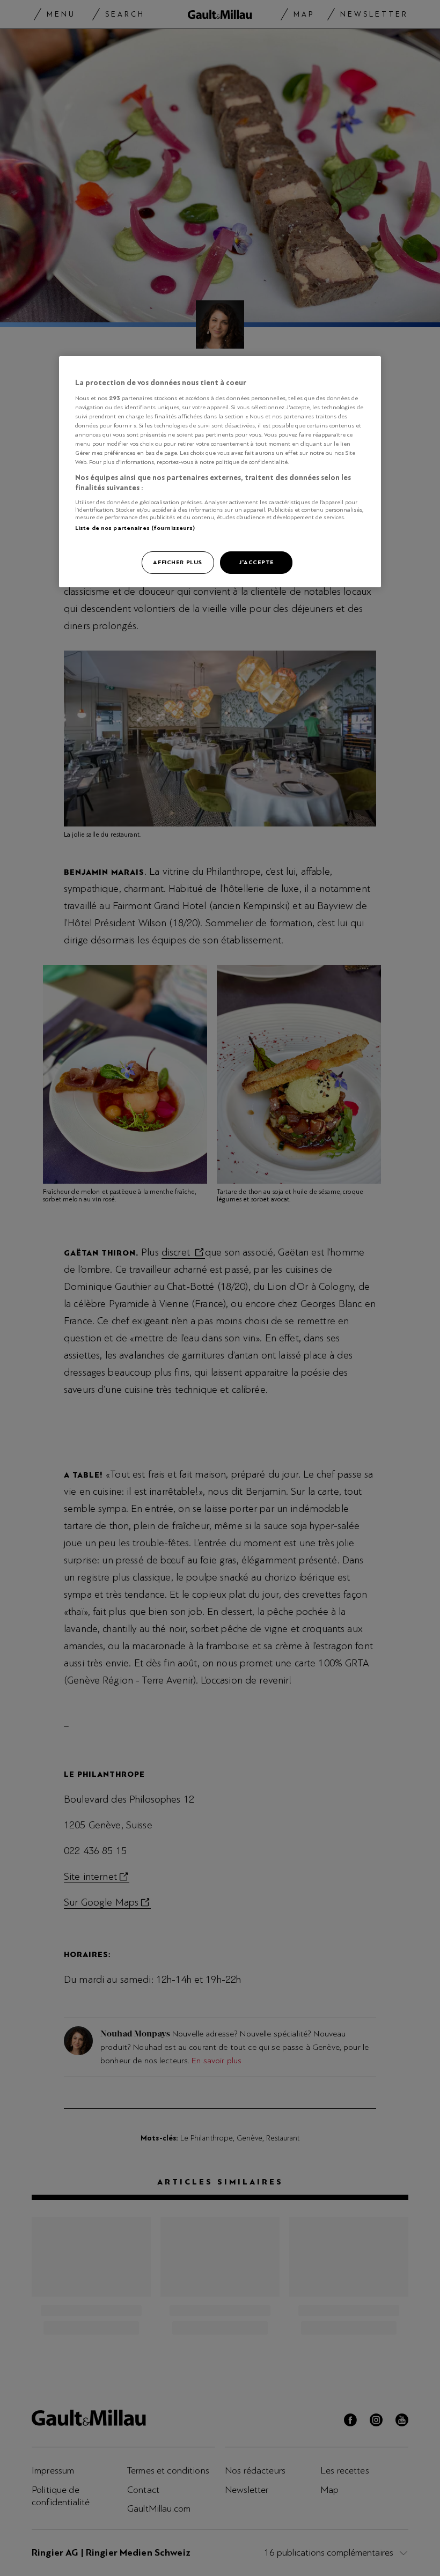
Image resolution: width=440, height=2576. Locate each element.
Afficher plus (177, 562)
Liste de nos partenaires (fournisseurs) (135, 528)
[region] (220, 472)
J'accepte (256, 562)
